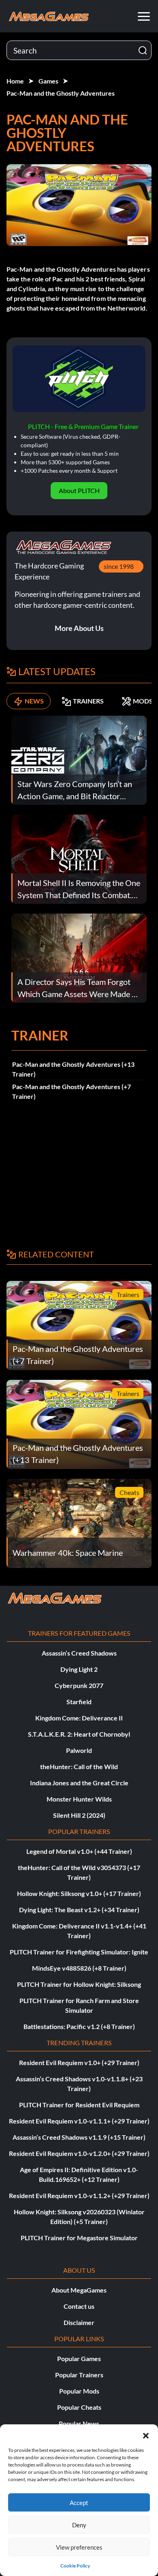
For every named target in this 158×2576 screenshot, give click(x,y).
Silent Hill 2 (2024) (79, 1815)
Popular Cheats (79, 2407)
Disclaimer (79, 2322)
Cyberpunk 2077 (79, 1685)
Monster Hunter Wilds (79, 1799)
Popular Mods (79, 2391)
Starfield (79, 1702)
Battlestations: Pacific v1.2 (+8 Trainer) (79, 2026)
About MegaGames (79, 2290)
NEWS (34, 701)
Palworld (79, 1750)
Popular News (79, 2423)
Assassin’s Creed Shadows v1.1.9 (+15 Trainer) (79, 2137)
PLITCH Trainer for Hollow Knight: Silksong (79, 1984)
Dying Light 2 (79, 1669)
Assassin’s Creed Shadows (79, 1653)
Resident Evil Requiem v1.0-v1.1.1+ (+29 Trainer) (79, 2121)
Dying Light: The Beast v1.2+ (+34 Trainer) (79, 1910)
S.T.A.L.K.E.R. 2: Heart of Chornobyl (79, 1734)
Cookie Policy (75, 2566)
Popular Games (79, 2358)
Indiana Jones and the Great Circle (79, 1783)
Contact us (79, 2306)
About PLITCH (79, 490)
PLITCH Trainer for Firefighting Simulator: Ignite (79, 1952)
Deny (79, 2525)
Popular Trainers (79, 2375)
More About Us (79, 628)
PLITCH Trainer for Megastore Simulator (79, 2238)
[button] (146, 2434)
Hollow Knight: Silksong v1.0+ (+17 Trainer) (79, 1893)
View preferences (79, 2547)
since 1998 (119, 566)
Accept (79, 2503)
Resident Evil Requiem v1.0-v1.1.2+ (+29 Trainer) (79, 2195)
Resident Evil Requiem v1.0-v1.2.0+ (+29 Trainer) (79, 2153)
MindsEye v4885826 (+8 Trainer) (79, 1968)
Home (15, 81)
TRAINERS (88, 701)
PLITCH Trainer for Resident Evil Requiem (79, 2105)
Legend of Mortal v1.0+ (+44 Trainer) (79, 1851)
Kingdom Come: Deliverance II (79, 1718)
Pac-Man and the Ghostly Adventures (61, 93)
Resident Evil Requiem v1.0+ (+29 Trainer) (79, 2062)
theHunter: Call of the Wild (79, 1766)
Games (48, 81)
